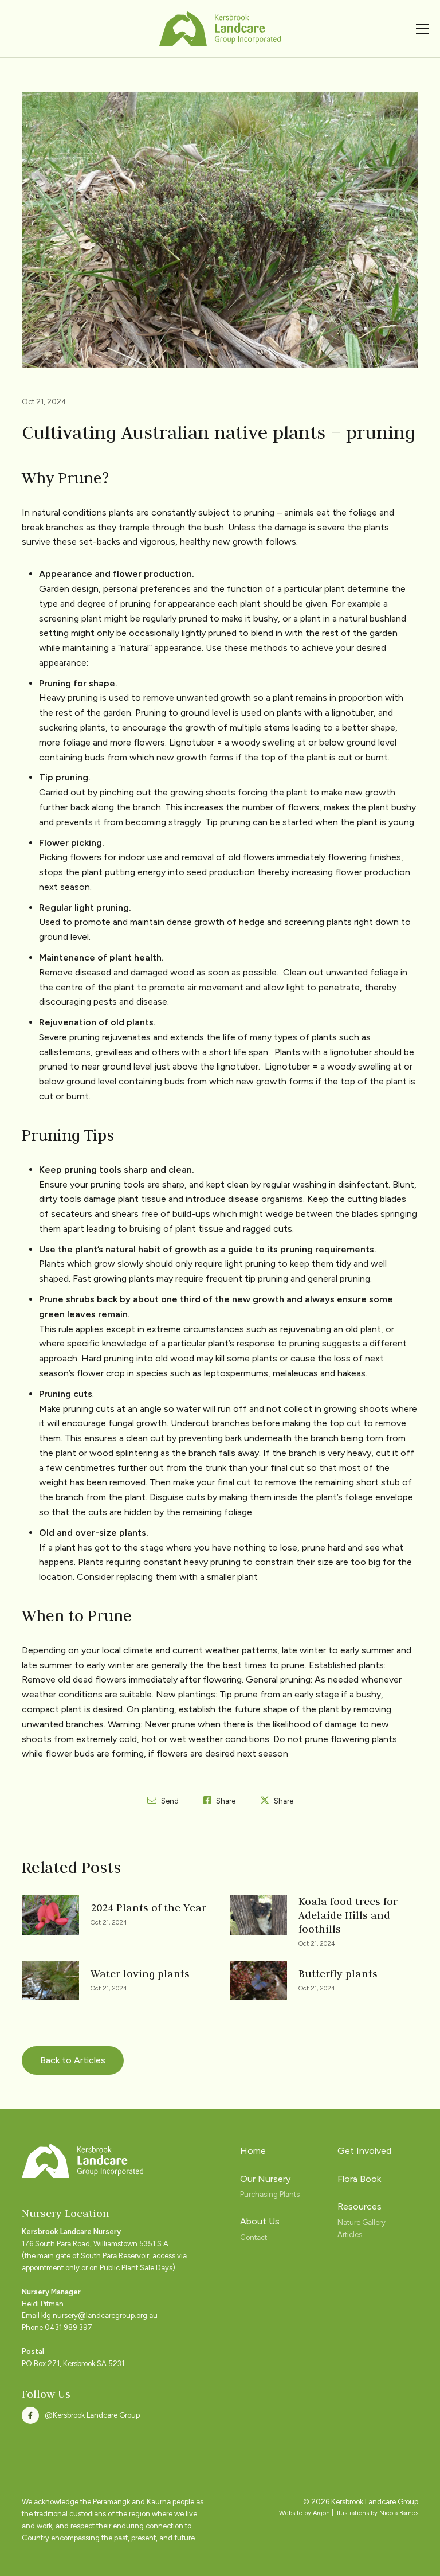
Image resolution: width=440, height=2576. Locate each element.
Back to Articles (73, 2060)
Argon (321, 2513)
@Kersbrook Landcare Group (92, 2415)
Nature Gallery (362, 2222)
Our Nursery (265, 2179)
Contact (254, 2237)
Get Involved (364, 2151)
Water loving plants (140, 1974)
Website (291, 2513)
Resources (360, 2206)
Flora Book (359, 2179)
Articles (350, 2235)
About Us (260, 2221)
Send (169, 1801)
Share (225, 1801)
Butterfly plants (338, 1974)
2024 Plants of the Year (148, 1908)
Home (253, 2151)
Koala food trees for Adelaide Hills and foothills (348, 1915)
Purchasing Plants (270, 2194)
